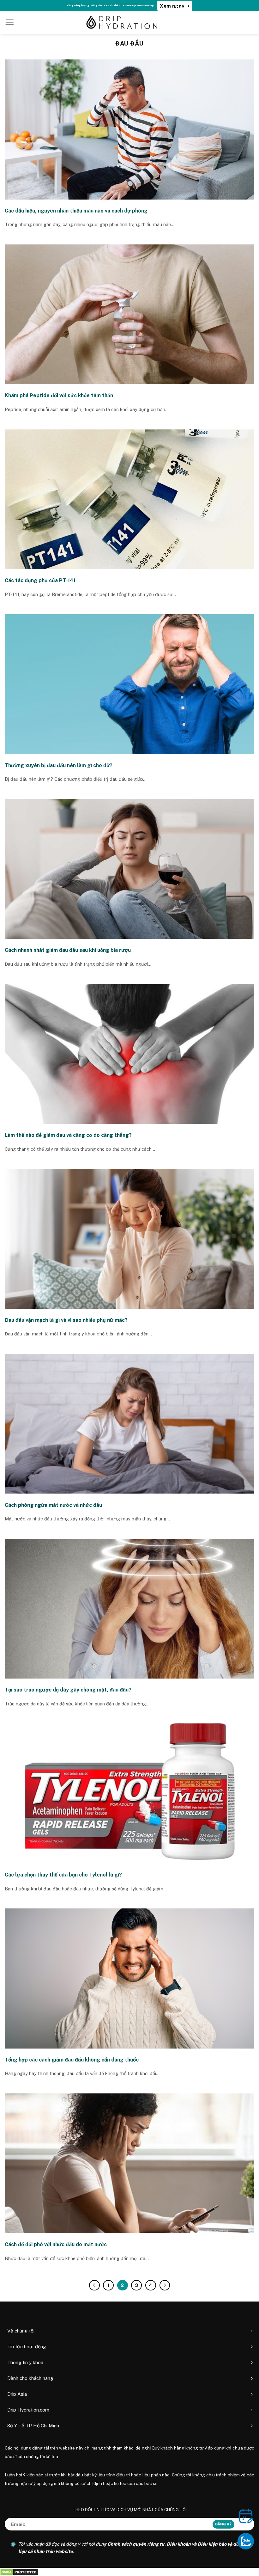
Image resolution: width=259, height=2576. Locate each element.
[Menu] (9, 22)
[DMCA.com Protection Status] (19, 2572)
